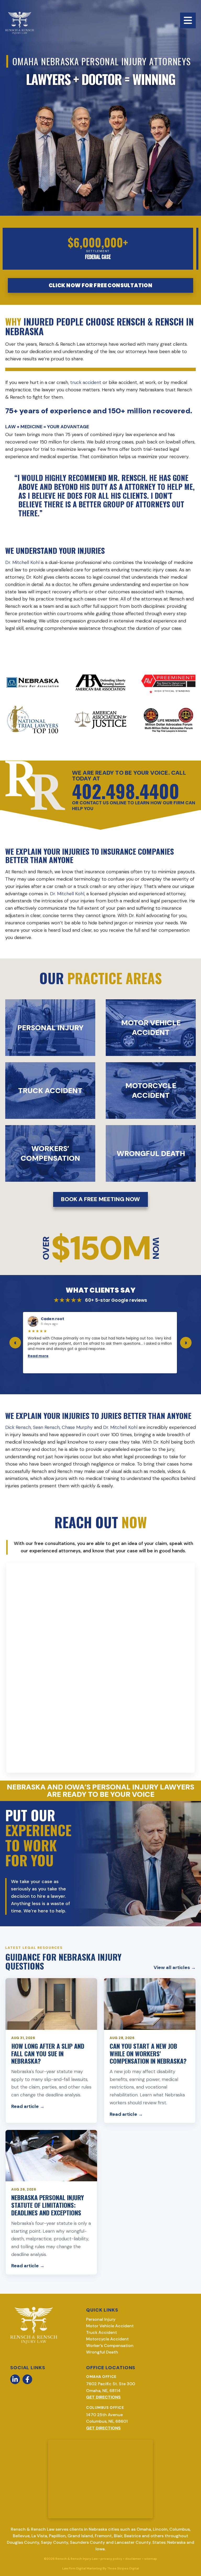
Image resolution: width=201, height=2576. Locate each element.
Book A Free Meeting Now (100, 1199)
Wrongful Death (102, 2352)
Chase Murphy (77, 1427)
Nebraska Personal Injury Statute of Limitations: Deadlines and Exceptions (48, 2205)
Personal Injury (101, 2319)
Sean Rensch (46, 1427)
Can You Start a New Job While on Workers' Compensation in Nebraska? (148, 2053)
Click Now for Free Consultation (100, 285)
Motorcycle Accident (107, 2339)
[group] (100, 1343)
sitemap (151, 2559)
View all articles (175, 1967)
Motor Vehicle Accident (110, 2326)
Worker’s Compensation (110, 2345)
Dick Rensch (18, 1427)
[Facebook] (27, 2379)
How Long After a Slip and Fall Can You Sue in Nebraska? (48, 2053)
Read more (38, 1356)
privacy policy (111, 2559)
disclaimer (133, 2559)
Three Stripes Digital (123, 2568)
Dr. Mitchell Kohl (22, 562)
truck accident (86, 382)
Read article (28, 2106)
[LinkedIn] (15, 2379)
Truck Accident (102, 2332)
